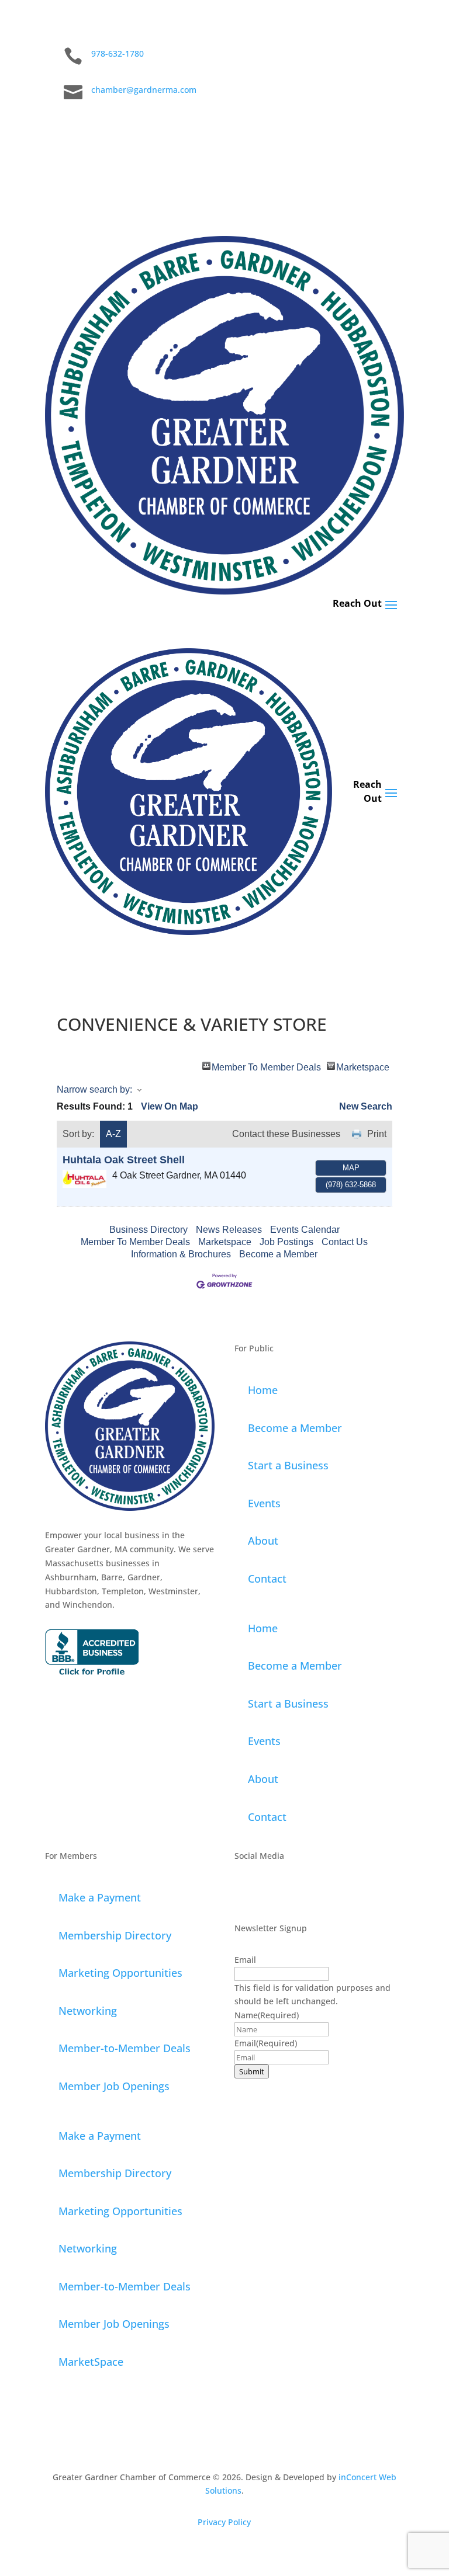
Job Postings (286, 1242)
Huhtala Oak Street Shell (124, 1160)
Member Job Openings (114, 2086)
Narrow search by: (94, 1089)
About (263, 1541)
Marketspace (363, 1066)
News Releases (229, 1230)
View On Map (170, 1106)
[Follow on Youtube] (395, 128)
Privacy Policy (224, 2522)
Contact (267, 1579)
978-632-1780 (118, 53)
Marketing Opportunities (120, 1973)
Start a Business (288, 1465)
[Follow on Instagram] (324, 128)
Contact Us (345, 1242)
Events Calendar (305, 1230)
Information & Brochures (181, 1254)
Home (263, 1390)
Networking (88, 2011)
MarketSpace (91, 2362)
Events (264, 1503)
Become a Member (278, 1254)
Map (351, 1168)
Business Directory (148, 1230)
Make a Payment (100, 1897)
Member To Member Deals (266, 1066)
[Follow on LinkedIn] (371, 128)
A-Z (113, 1134)
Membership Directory (115, 1935)
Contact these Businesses (286, 1134)
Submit (252, 2071)
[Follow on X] (348, 128)
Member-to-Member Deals (125, 2048)
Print (377, 1134)
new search (366, 1106)
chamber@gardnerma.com (144, 90)
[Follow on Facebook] (301, 128)
